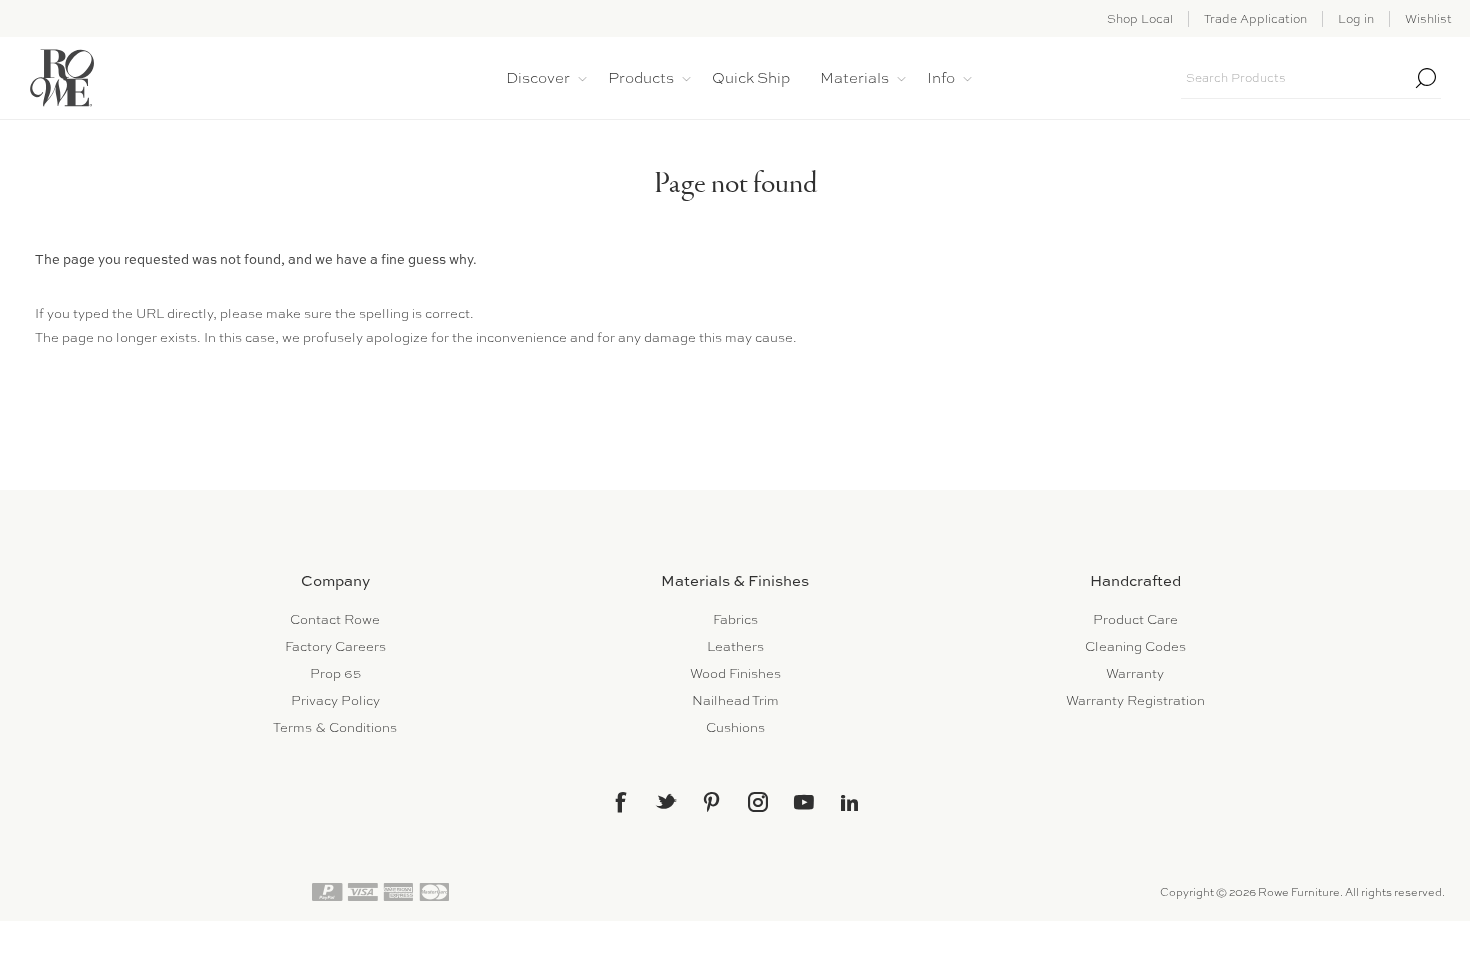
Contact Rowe (335, 619)
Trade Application (1255, 19)
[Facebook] (620, 802)
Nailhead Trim (735, 700)
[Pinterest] (712, 802)
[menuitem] (335, 619)
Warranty (1135, 673)
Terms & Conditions (335, 727)
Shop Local (1140, 19)
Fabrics (735, 619)
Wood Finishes (735, 673)
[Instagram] (758, 802)
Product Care (1135, 619)
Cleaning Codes (1135, 646)
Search (1426, 78)
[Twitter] (666, 801)
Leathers (735, 646)
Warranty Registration (1135, 700)
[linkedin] (850, 803)
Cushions (735, 727)
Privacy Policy (335, 700)
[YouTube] (804, 802)
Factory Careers (335, 646)
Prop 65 (335, 673)
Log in (1356, 19)
